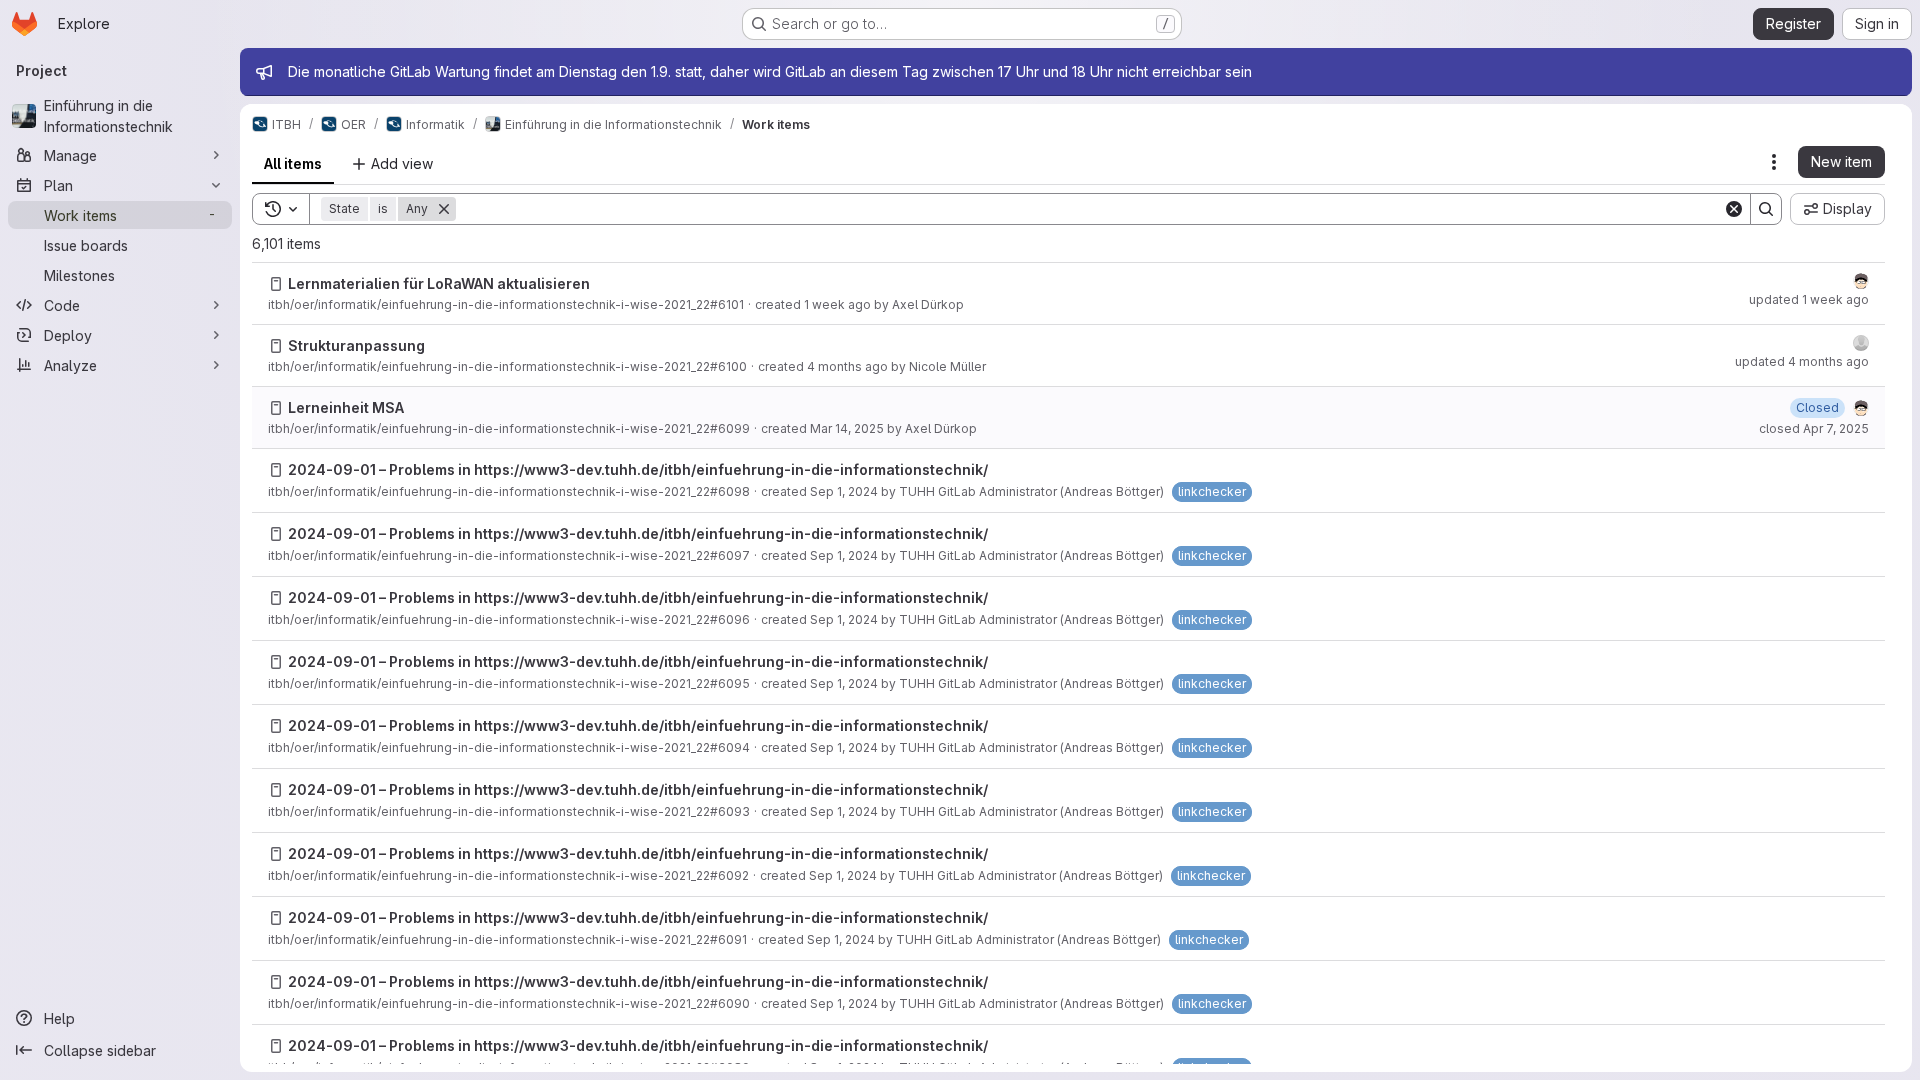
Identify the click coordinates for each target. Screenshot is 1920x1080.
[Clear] (1734, 209)
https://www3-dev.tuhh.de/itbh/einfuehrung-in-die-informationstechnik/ (731, 469)
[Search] (1766, 209)
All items (293, 163)
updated (1809, 299)
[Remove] (444, 209)
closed (1814, 428)
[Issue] (276, 284)
